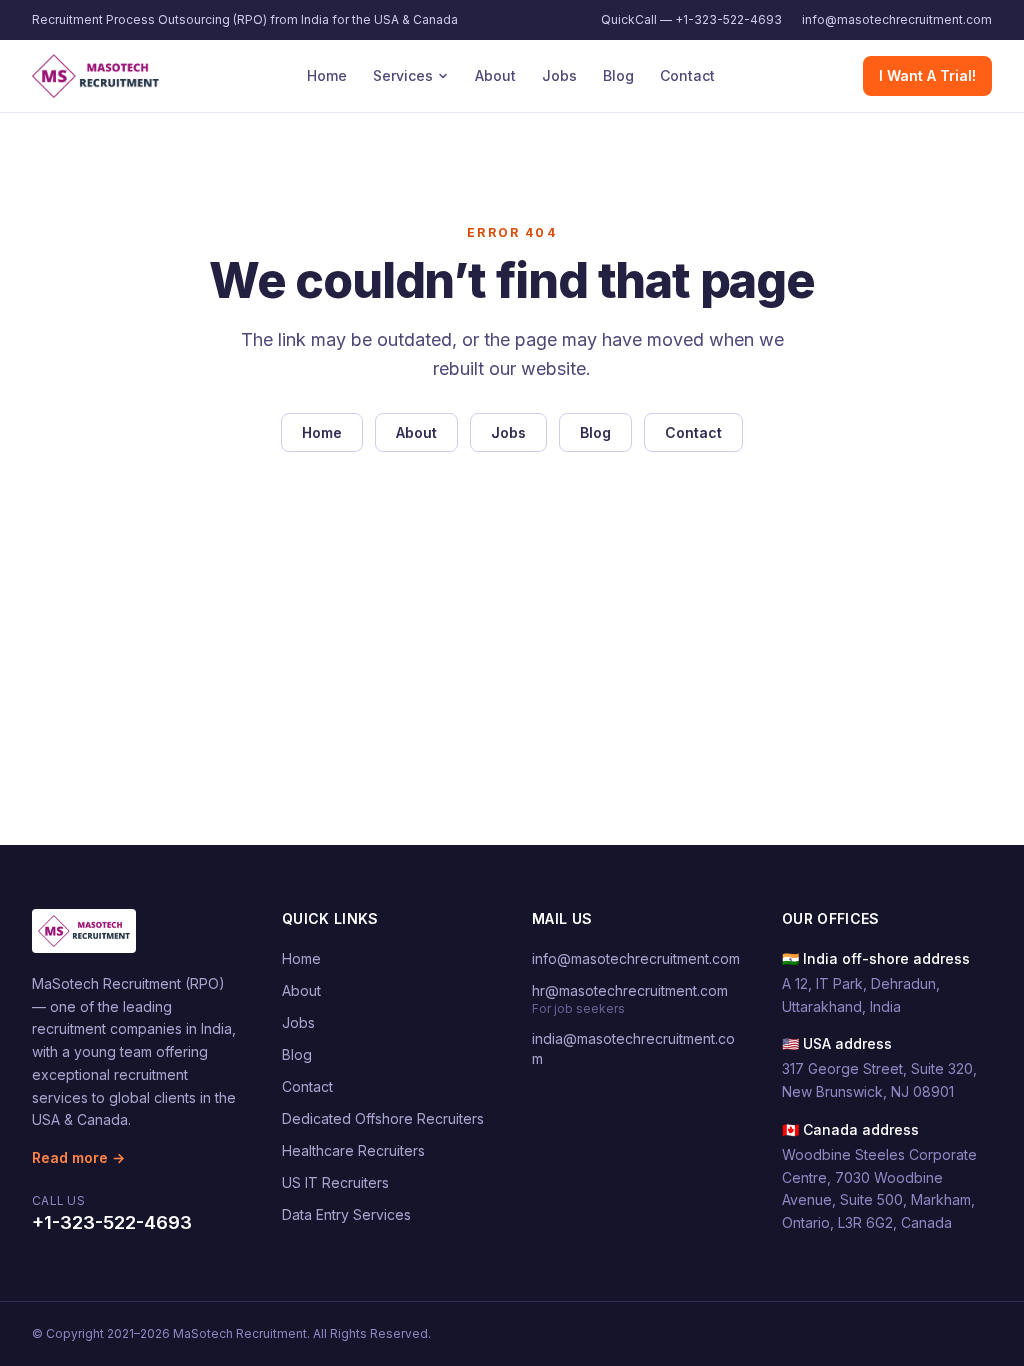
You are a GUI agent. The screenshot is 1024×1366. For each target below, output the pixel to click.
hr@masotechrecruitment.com (630, 990)
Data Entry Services (346, 1214)
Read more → (78, 1157)
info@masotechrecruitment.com (897, 19)
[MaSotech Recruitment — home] (95, 76)
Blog (618, 75)
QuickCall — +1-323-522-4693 (691, 19)
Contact (687, 75)
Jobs (559, 75)
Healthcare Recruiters (353, 1150)
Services (403, 75)
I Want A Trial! (927, 75)
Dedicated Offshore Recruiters (383, 1118)
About (495, 75)
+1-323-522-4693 (112, 1222)
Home (327, 75)
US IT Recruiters (335, 1182)
